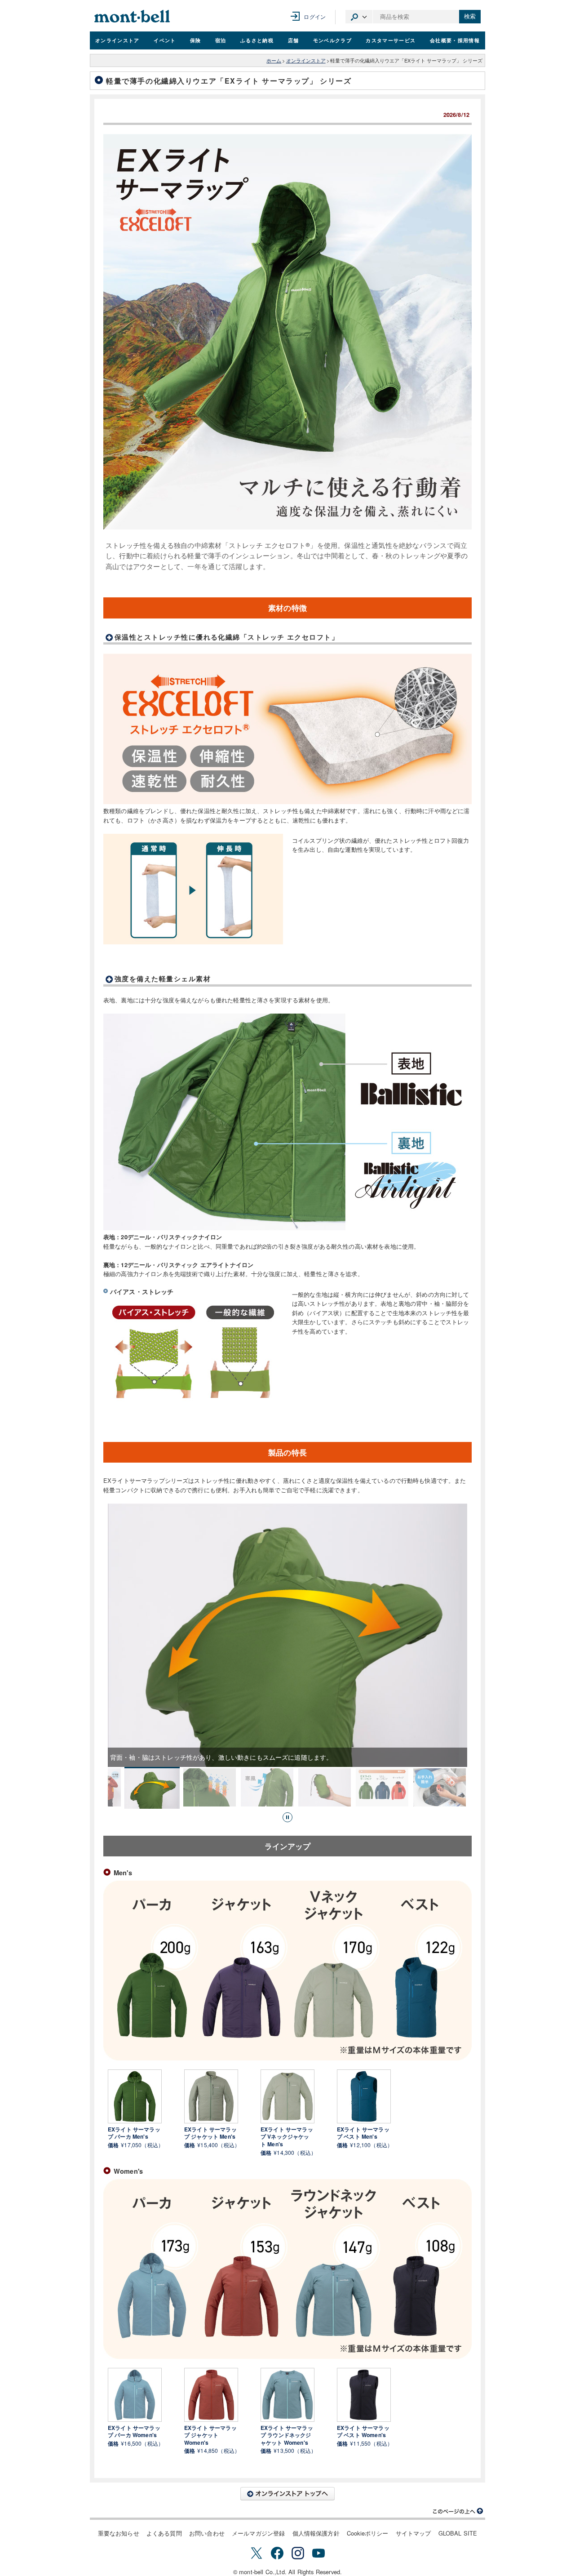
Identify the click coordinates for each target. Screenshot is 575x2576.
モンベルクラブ (332, 40)
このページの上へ (458, 2511)
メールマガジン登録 (258, 2533)
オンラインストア (117, 40)
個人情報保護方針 (316, 2533)
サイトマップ (414, 2533)
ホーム (274, 60)
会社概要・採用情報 (455, 40)
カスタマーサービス (391, 40)
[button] (152, 1788)
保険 (196, 40)
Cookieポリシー (368, 2533)
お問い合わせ (207, 2533)
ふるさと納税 (257, 40)
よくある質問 (164, 2533)
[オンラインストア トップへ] (287, 2494)
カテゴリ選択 (359, 17)
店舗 (294, 40)
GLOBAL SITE (458, 2533)
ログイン (315, 16)
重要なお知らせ (119, 2533)
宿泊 (221, 40)
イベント (165, 40)
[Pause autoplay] (287, 1817)
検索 (470, 16)
